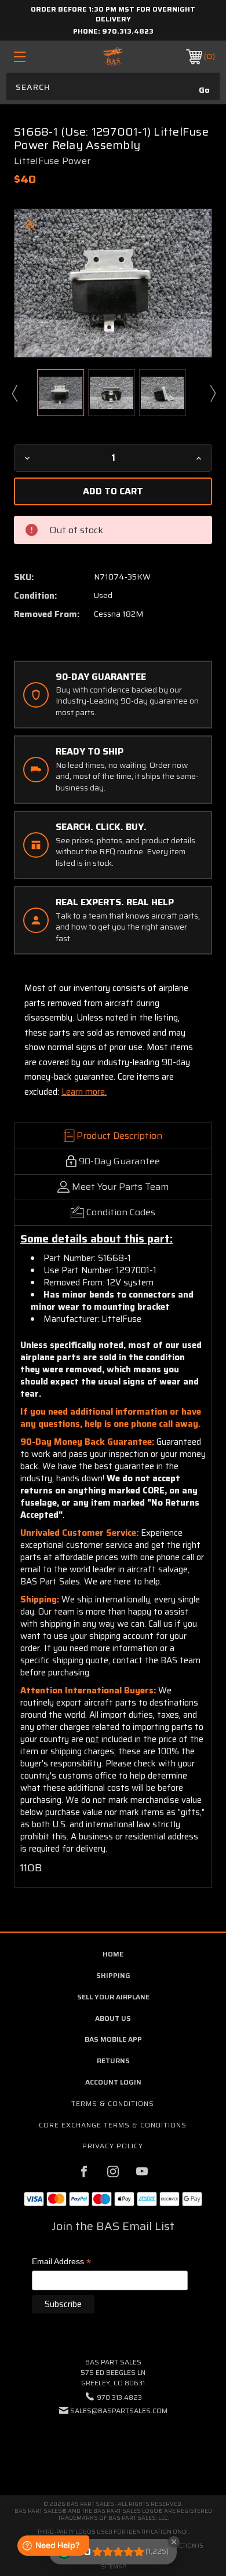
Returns (113, 2061)
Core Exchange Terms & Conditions (113, 2125)
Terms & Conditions (113, 2103)
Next (212, 393)
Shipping (113, 1975)
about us (113, 2018)
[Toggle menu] (34, 57)
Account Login (113, 2082)
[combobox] (113, 86)
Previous (14, 393)
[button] (113, 2446)
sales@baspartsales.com (119, 2411)
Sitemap (113, 2566)
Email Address (61, 2262)
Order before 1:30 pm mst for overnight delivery (113, 14)
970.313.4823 (128, 31)
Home (113, 1954)
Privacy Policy (113, 2146)
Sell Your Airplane (113, 1997)
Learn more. (84, 1092)
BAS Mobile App (113, 2039)
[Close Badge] (174, 2542)
